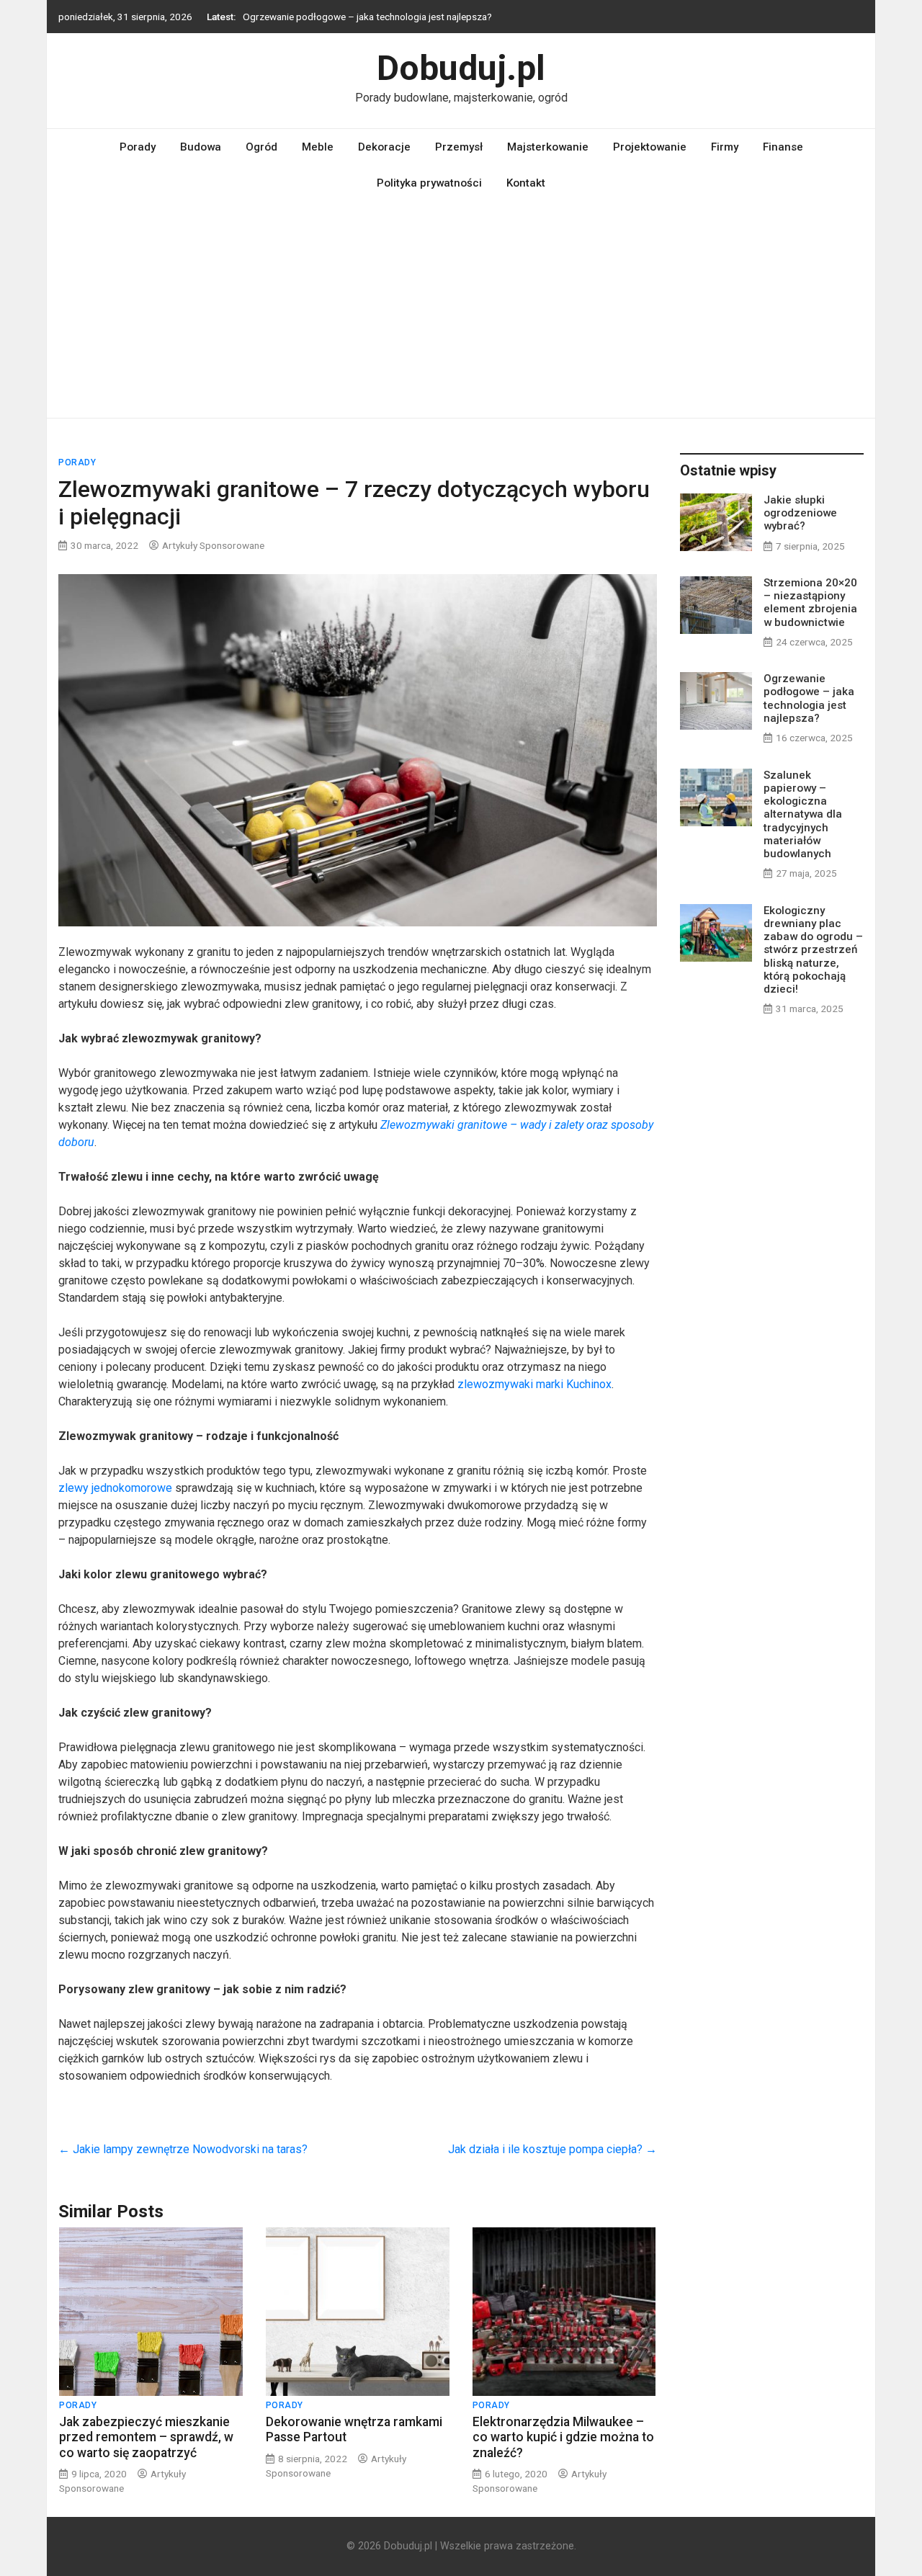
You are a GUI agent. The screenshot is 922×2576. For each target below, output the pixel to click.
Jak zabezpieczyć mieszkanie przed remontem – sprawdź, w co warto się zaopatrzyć (146, 2437)
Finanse (783, 147)
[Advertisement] (461, 310)
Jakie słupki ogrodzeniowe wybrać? (800, 513)
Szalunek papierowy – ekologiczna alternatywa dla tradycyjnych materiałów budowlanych (803, 814)
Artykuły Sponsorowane (213, 545)
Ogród (261, 147)
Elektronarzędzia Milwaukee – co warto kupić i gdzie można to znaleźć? (563, 2437)
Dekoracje (384, 147)
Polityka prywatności (429, 183)
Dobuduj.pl (461, 68)
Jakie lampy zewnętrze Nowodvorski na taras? (183, 2149)
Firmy (725, 147)
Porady (138, 147)
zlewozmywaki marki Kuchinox (534, 1384)
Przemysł (459, 147)
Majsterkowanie (548, 147)
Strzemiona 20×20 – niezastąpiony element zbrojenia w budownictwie (810, 603)
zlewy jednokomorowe (115, 1488)
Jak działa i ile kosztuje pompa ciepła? (552, 2149)
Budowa (201, 147)
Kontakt (526, 183)
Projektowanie (650, 147)
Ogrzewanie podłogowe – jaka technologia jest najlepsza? (367, 17)
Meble (318, 147)
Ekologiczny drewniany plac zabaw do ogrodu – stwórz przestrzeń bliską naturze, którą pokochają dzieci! (813, 950)
